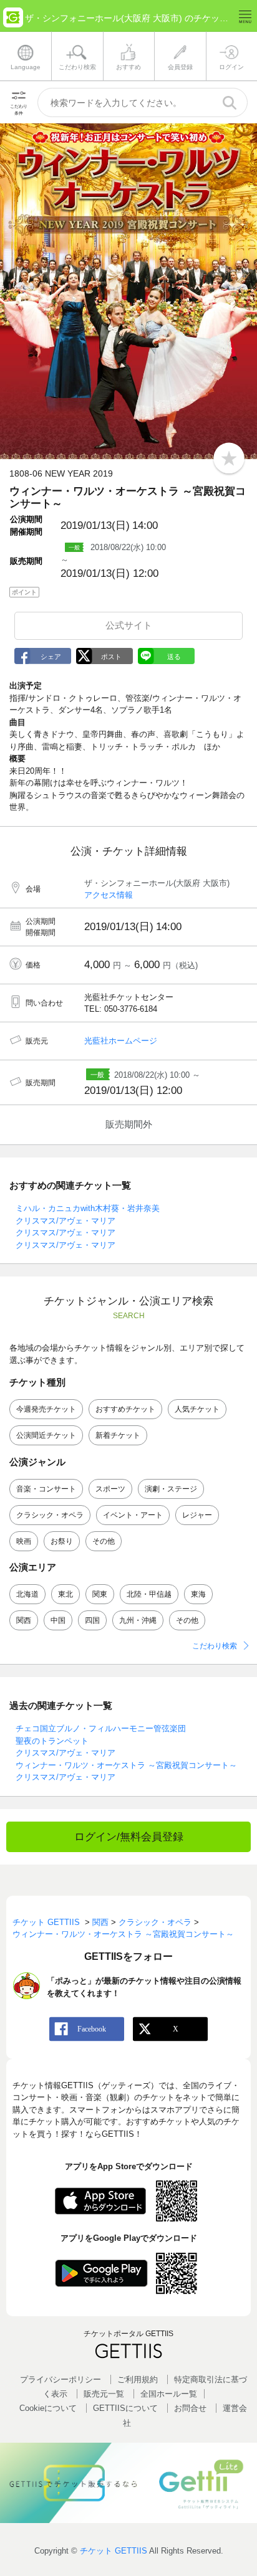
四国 (92, 1620)
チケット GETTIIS (114, 2551)
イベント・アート (133, 1515)
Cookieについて (48, 2408)
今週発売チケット (46, 1409)
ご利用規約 (138, 2379)
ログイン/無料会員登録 (129, 1837)
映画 (24, 1541)
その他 (104, 1541)
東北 (65, 1594)
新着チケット (118, 1435)
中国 (58, 1620)
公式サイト (129, 625)
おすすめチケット (125, 1409)
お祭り (62, 1541)
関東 (100, 1594)
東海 (198, 1594)
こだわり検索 (215, 1646)
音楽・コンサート (46, 1489)
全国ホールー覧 (169, 2394)
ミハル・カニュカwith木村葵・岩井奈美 (88, 1208)
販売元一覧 (104, 2394)
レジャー (197, 1515)
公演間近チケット (46, 1435)
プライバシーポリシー (61, 2379)
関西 (24, 1620)
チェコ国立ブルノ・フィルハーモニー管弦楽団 (101, 1728)
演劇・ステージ (171, 1489)
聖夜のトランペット (52, 1741)
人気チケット (197, 1409)
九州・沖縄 (138, 1620)
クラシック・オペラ (50, 1515)
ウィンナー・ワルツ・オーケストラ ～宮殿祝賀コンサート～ (126, 1765)
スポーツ (110, 1489)
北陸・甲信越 (149, 1594)
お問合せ (190, 2408)
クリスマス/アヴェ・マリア (65, 1221)
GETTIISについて (125, 2408)
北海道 (27, 1594)
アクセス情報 (109, 895)
